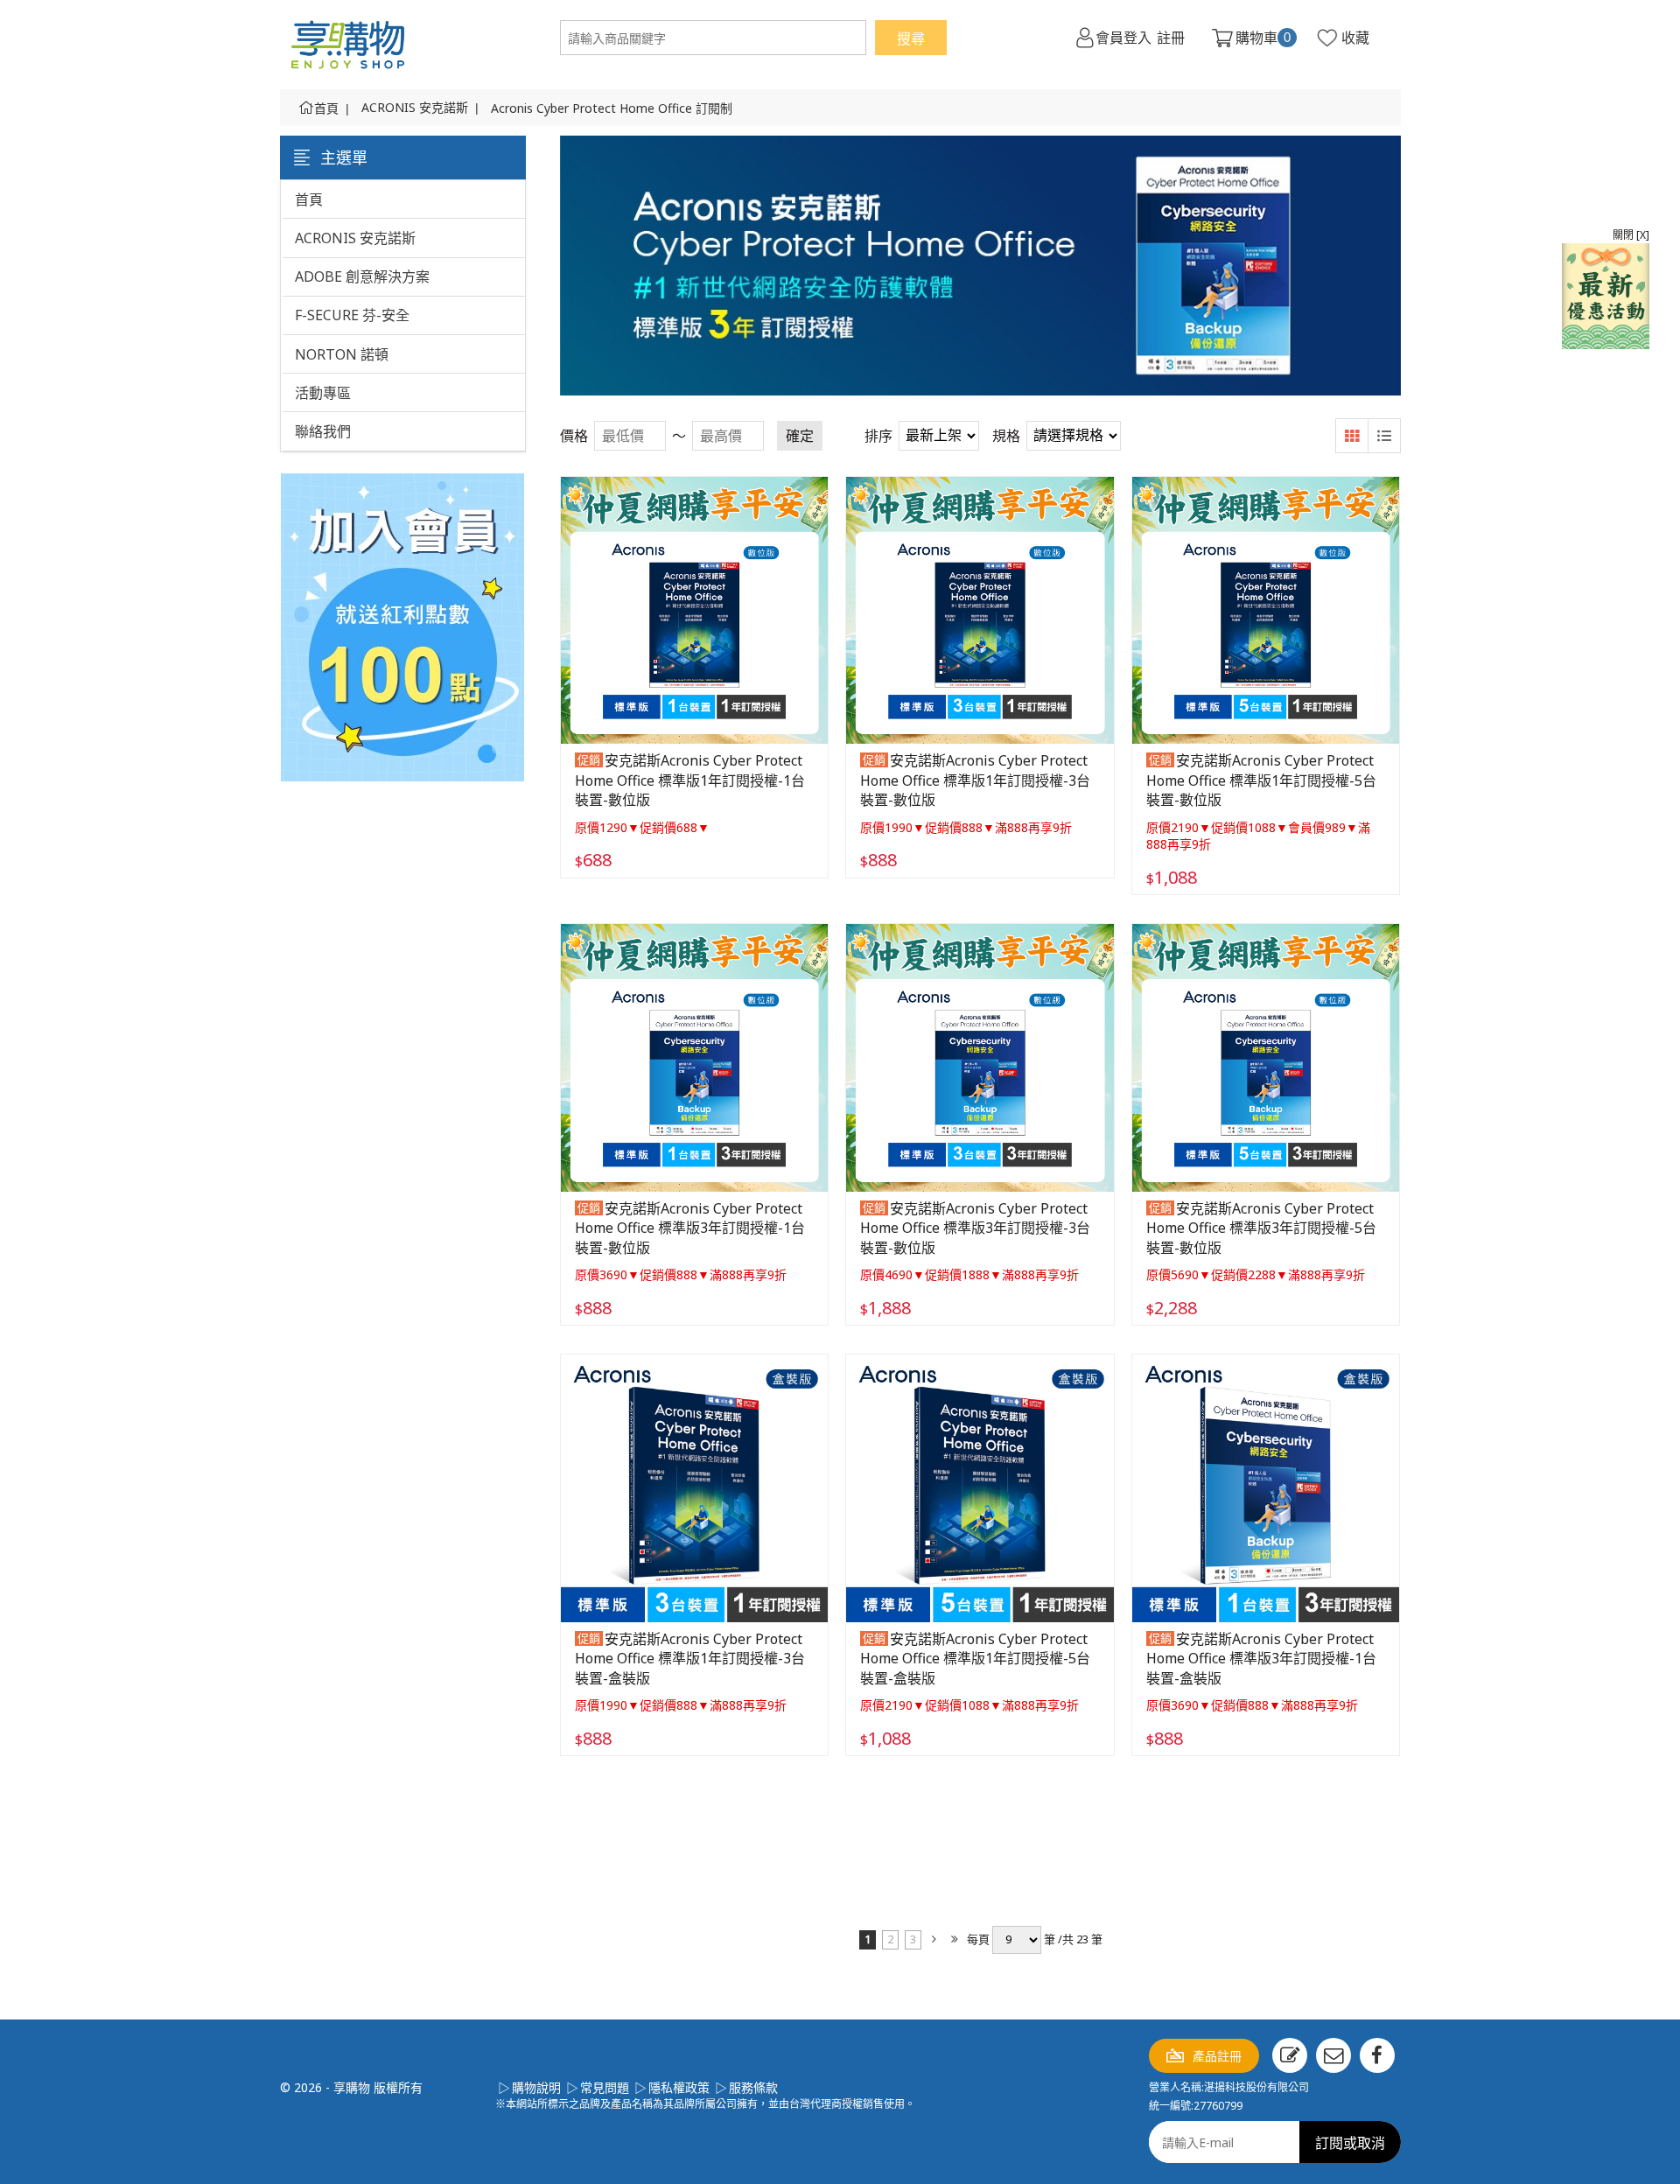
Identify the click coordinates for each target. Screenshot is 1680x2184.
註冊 (1171, 38)
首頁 (326, 108)
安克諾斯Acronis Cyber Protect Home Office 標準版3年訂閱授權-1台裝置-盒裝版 (1261, 1659)
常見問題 (605, 2087)
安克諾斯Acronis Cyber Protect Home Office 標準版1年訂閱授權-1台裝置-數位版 (690, 780)
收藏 (1355, 38)
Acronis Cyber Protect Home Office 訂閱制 (612, 108)
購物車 (1263, 38)
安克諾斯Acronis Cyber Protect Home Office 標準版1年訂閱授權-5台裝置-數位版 (1261, 780)
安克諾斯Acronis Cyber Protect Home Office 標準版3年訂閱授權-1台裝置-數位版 (690, 1228)
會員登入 (1123, 38)
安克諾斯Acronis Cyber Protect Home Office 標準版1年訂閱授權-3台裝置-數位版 (975, 780)
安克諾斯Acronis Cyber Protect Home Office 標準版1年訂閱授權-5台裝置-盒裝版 (975, 1659)
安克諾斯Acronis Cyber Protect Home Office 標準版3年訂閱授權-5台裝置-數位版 (1261, 1228)
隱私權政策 (679, 2087)
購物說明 (536, 2087)
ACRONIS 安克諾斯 (415, 107)
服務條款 (753, 2087)
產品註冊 (1217, 2056)
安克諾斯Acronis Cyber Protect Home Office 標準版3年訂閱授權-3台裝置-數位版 (975, 1228)
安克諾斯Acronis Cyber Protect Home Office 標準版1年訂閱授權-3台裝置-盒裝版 (690, 1659)
